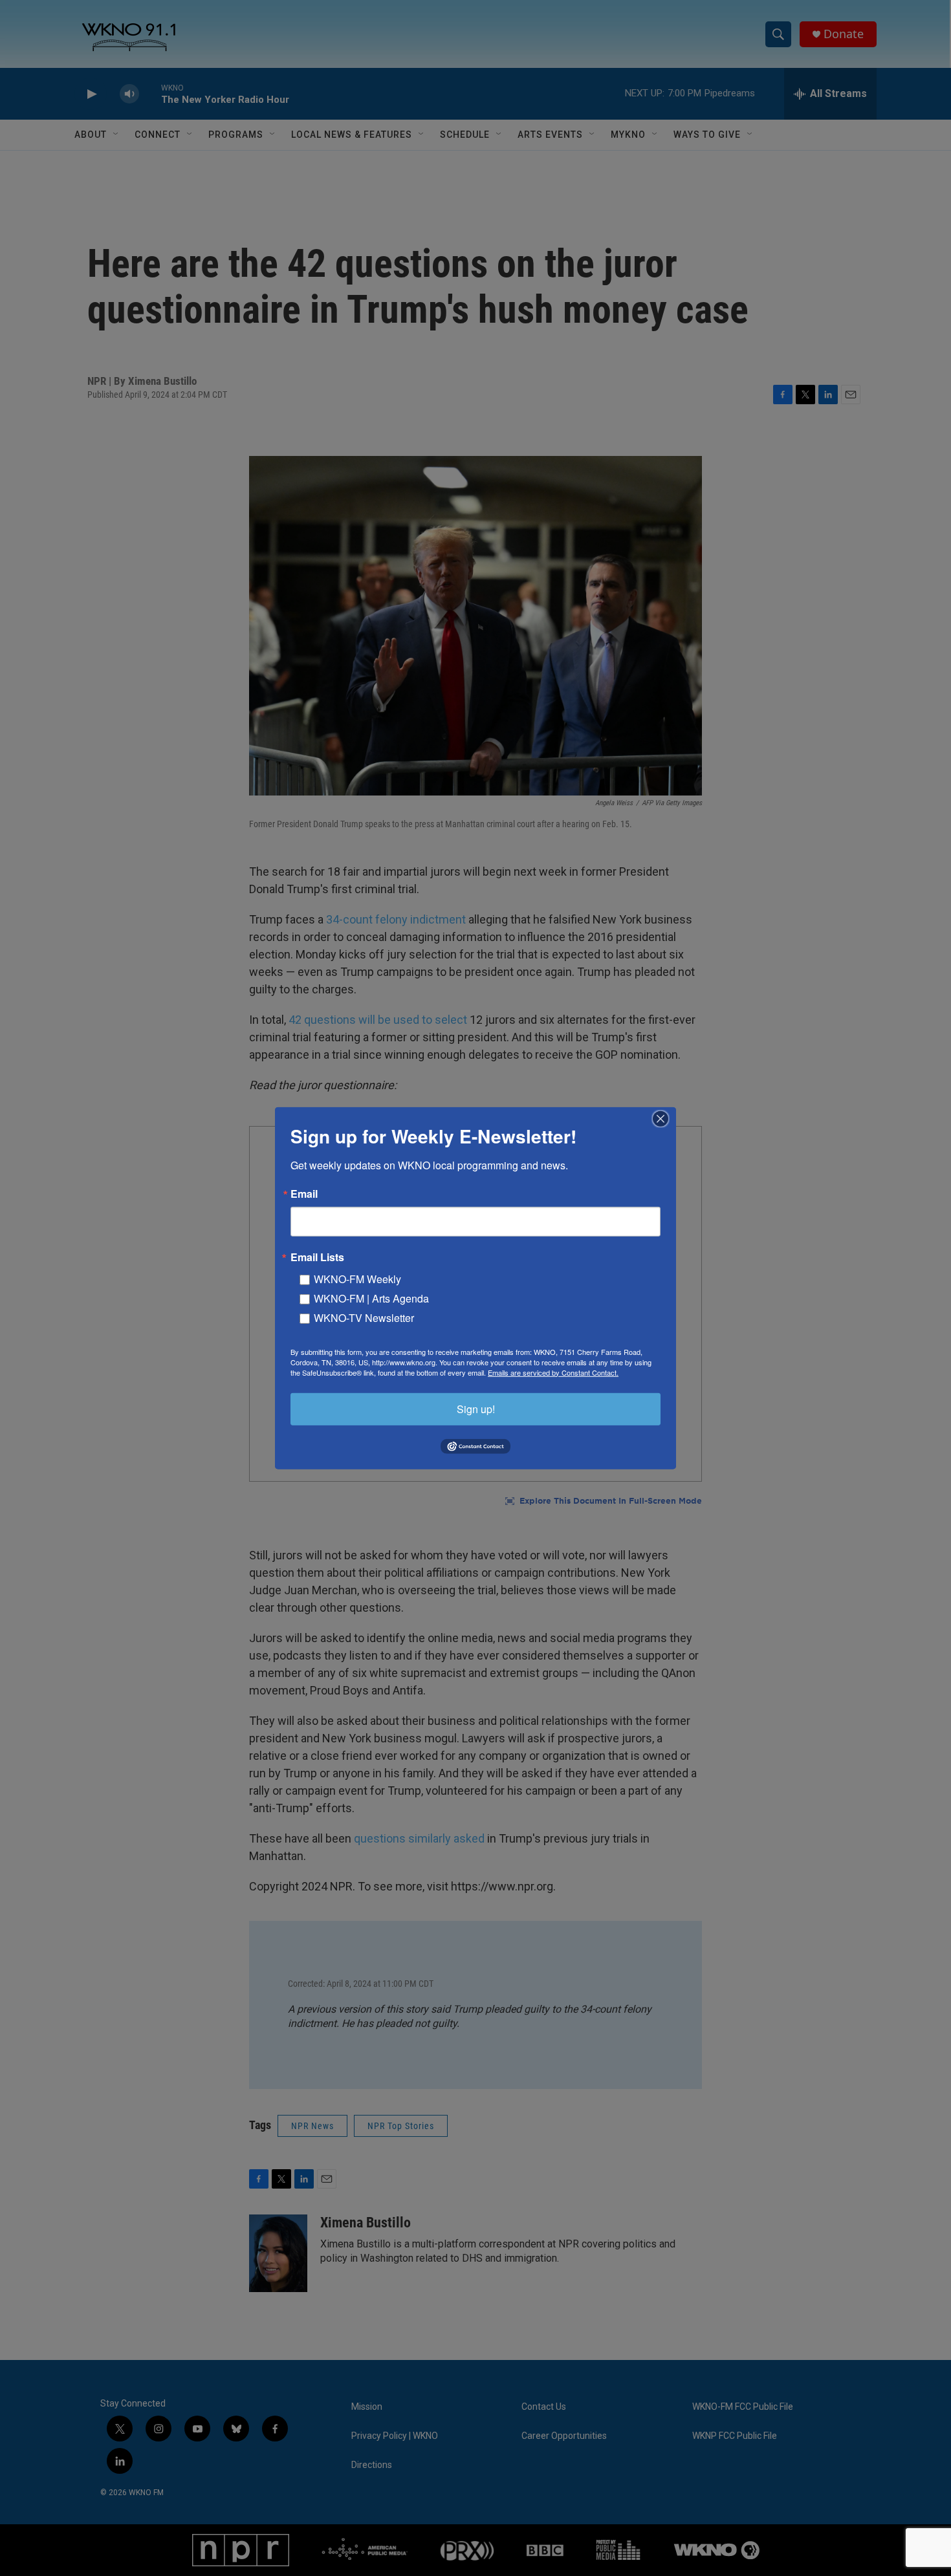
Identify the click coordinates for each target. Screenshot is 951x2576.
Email (304, 1193)
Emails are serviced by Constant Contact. (553, 1372)
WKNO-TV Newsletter (364, 1317)
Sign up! (476, 1408)
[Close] (664, 1118)
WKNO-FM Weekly (357, 1278)
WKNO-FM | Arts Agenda (371, 1298)
